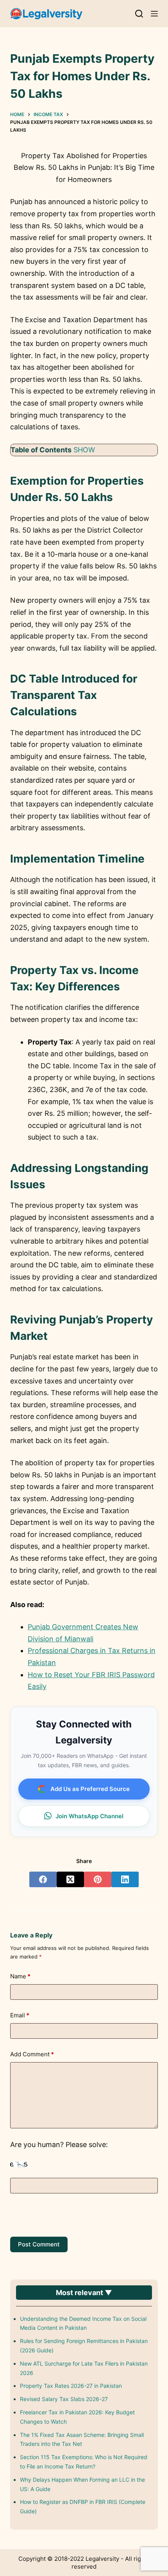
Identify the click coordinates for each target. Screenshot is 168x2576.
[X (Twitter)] (70, 1879)
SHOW (84, 450)
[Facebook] (43, 1879)
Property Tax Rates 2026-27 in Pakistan (71, 2386)
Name (20, 1976)
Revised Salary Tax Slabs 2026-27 (64, 2399)
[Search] (139, 14)
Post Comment (39, 2244)
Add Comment (32, 2054)
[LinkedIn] (125, 1879)
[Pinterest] (98, 1879)
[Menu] (154, 14)
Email (20, 2015)
